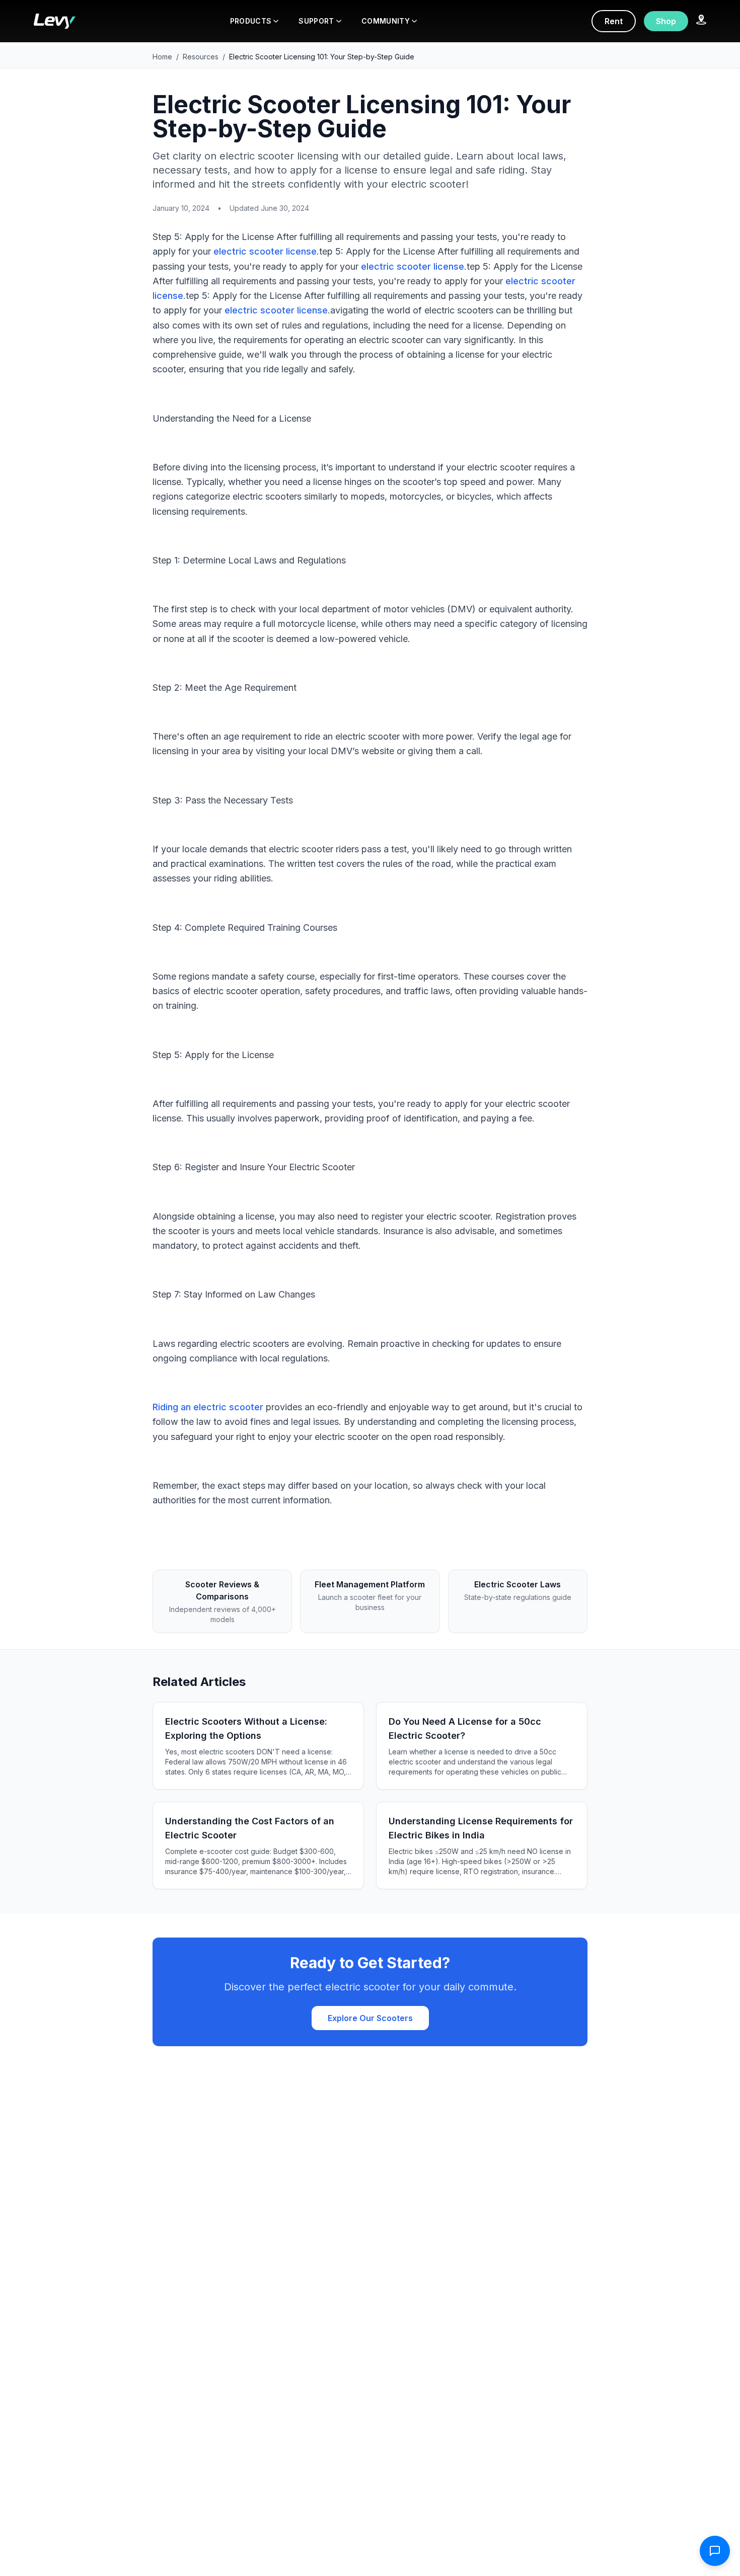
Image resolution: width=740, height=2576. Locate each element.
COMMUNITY (386, 21)
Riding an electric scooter (208, 1407)
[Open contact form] (715, 2551)
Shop (666, 21)
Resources (201, 57)
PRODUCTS (251, 21)
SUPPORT (316, 21)
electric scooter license (265, 251)
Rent (614, 21)
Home (162, 57)
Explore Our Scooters (370, 2018)
